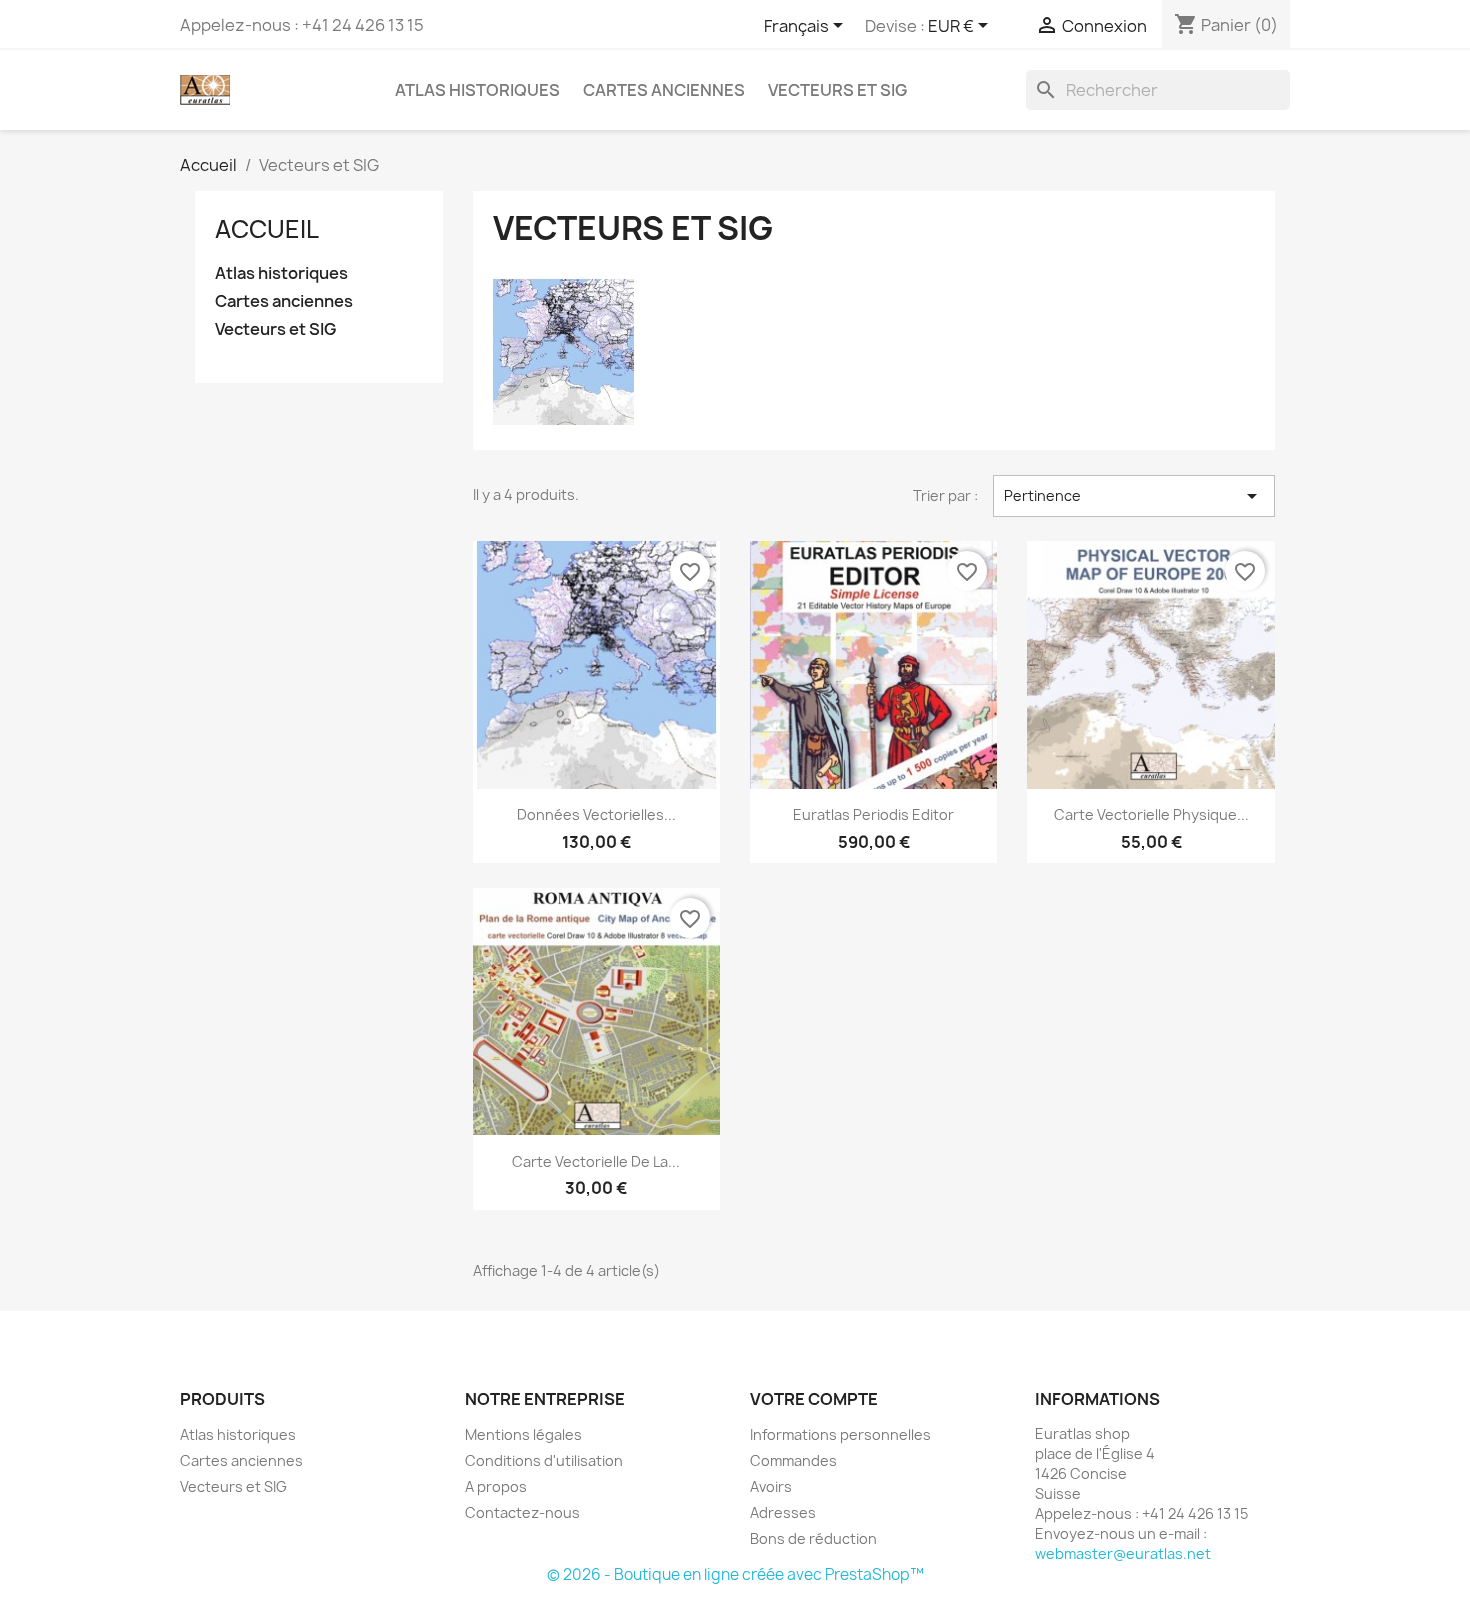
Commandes (793, 1460)
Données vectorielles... (596, 814)
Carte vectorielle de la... (596, 1161)
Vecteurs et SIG (837, 90)
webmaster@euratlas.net (1123, 1553)
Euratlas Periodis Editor (873, 814)
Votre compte (814, 1399)
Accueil (267, 229)
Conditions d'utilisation (544, 1460)
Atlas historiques (477, 90)
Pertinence (1134, 496)
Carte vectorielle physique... (1151, 814)
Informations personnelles (840, 1434)
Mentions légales (523, 1434)
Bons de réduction (813, 1538)
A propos (496, 1486)
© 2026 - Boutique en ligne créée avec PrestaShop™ (735, 1574)
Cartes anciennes (664, 90)
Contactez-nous (522, 1512)
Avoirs (771, 1486)
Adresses (783, 1512)
